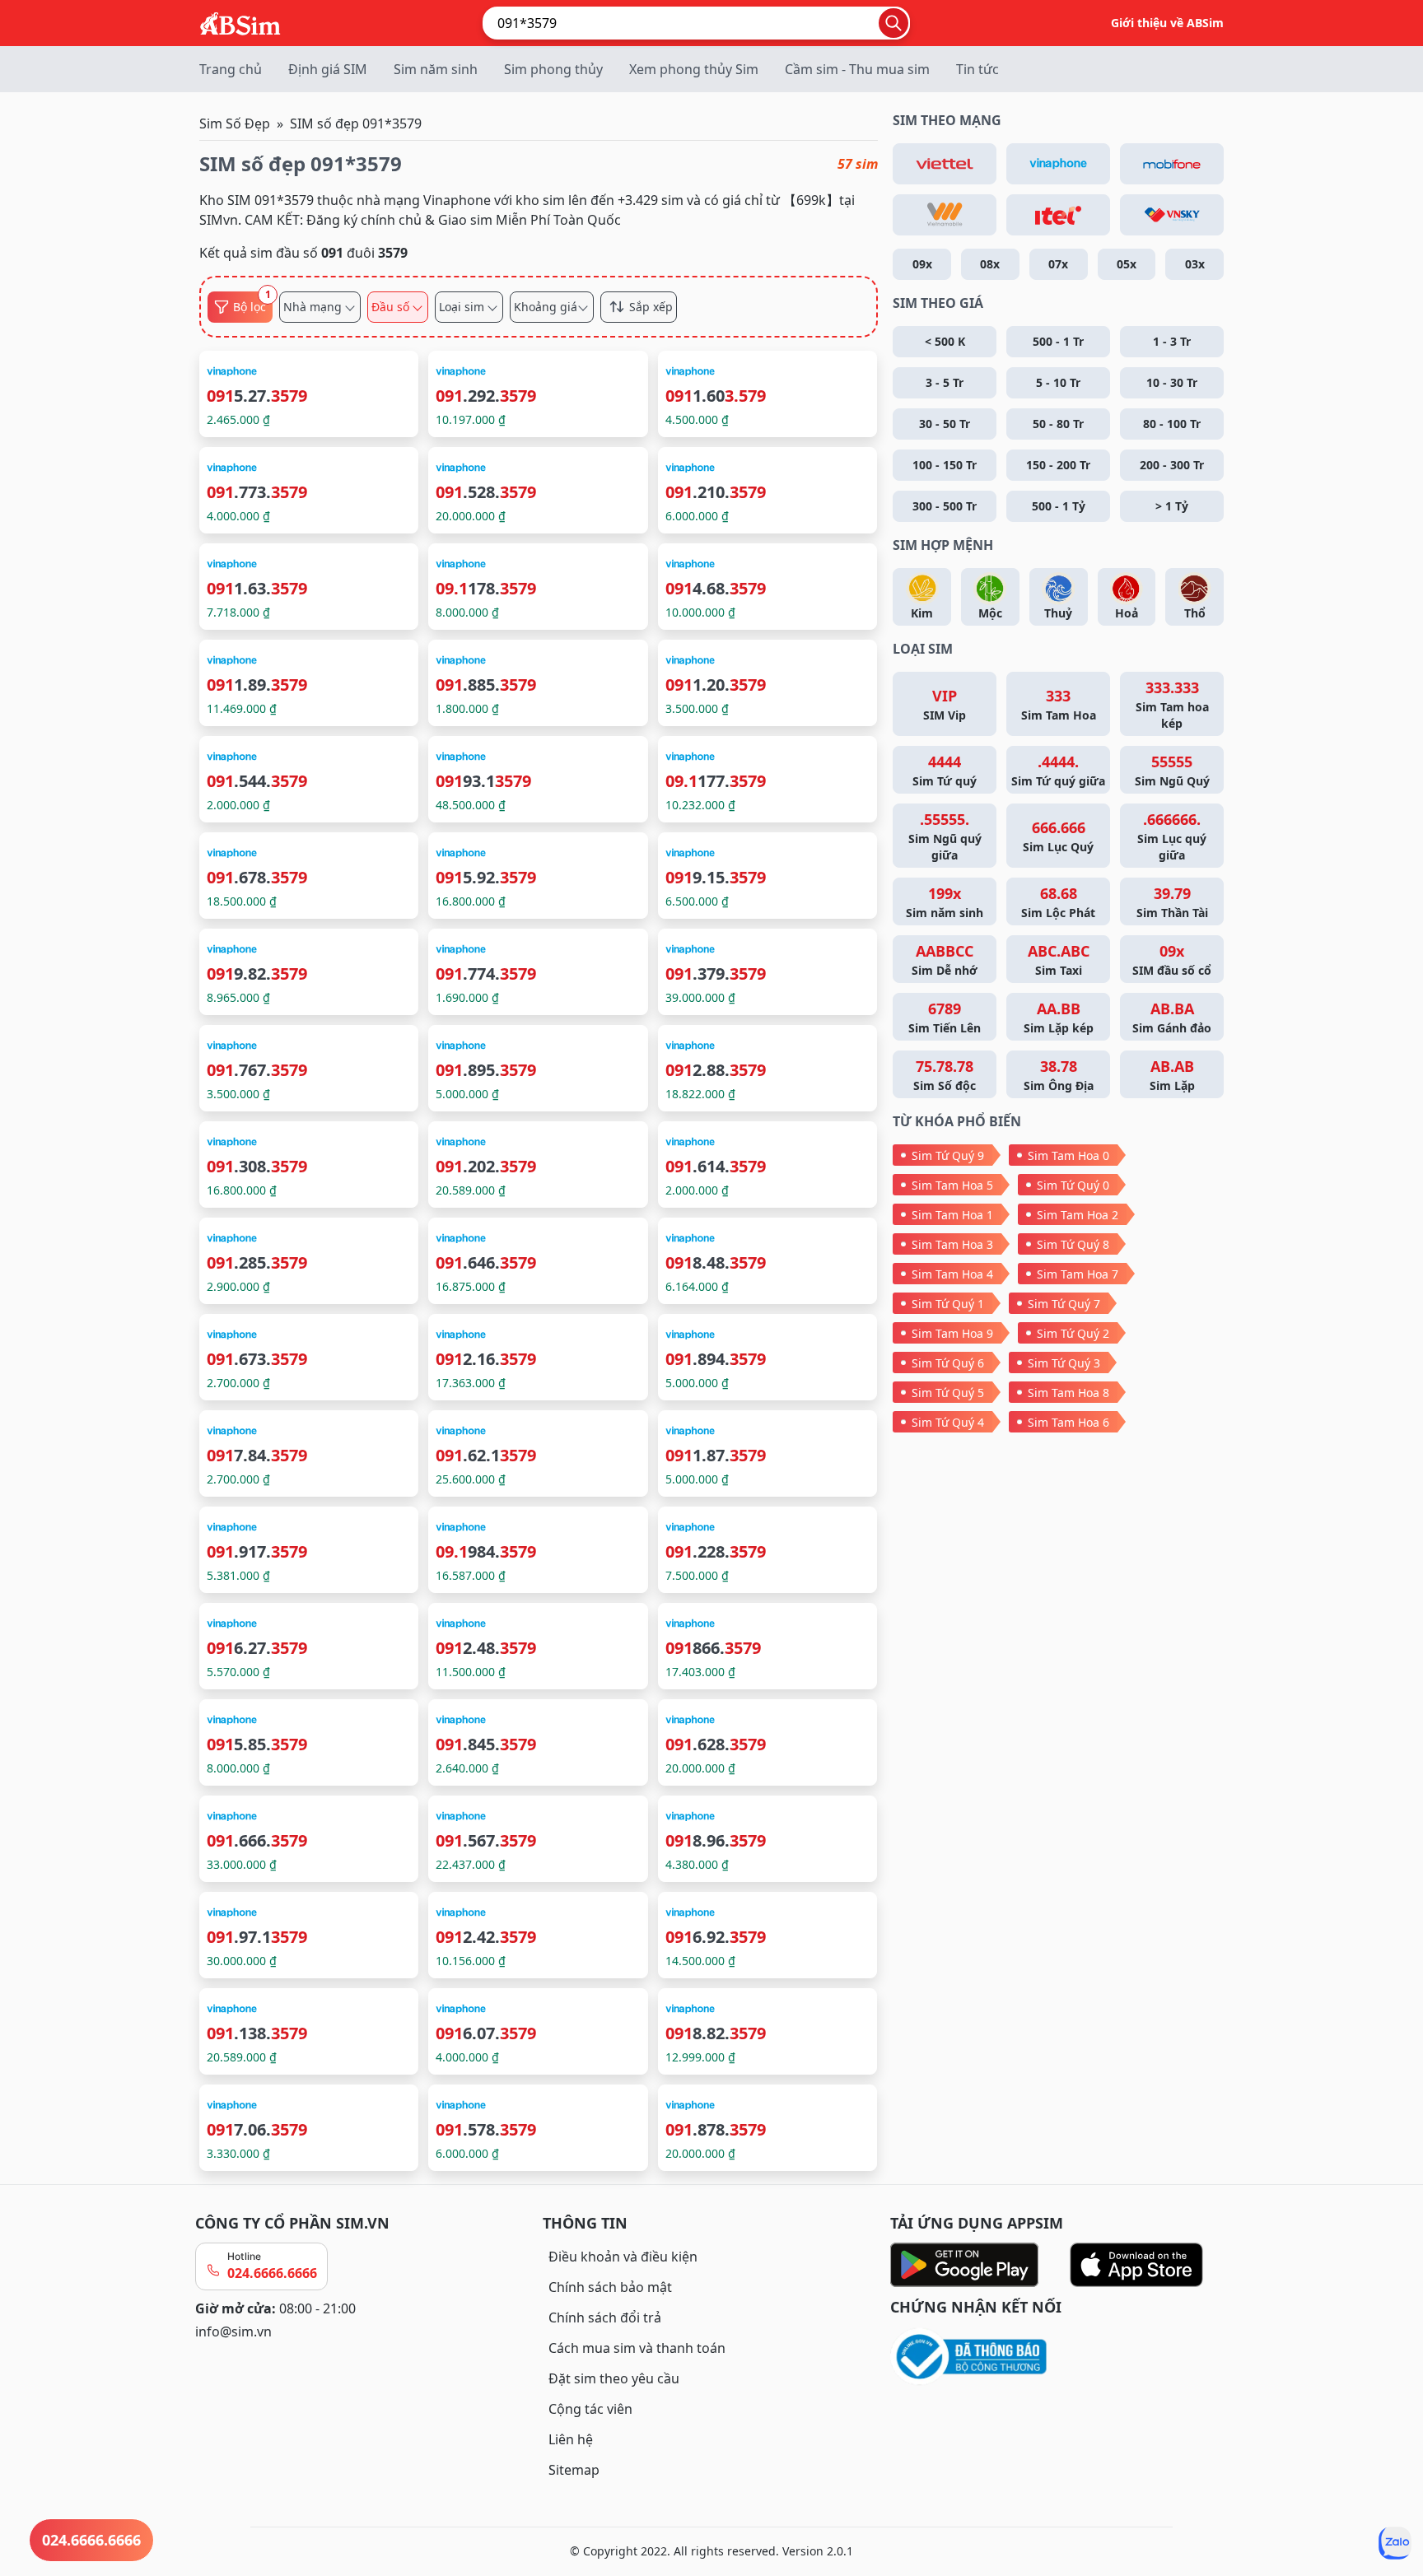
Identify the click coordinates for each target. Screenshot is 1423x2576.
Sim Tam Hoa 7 (1078, 1274)
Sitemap (574, 2470)
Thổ (1195, 613)
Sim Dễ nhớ (945, 960)
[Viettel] (945, 164)
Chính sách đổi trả (605, 2317)
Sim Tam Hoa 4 (952, 1274)
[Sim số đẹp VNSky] (1172, 215)
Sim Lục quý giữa (1172, 836)
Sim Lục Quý (1058, 836)
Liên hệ (571, 2439)
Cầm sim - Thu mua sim (857, 69)
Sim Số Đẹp (235, 123)
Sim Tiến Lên (945, 1017)
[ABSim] (240, 21)
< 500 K (945, 341)
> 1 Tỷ (1172, 506)
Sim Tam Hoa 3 (952, 1244)
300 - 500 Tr (945, 506)
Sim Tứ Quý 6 (948, 1363)
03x (1195, 264)
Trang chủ (231, 69)
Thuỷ (1058, 613)
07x (1058, 264)
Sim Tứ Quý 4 (948, 1422)
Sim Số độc (945, 1075)
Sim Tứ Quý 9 (948, 1155)
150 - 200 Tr (1058, 465)
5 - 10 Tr (1058, 382)
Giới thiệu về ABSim (1167, 23)
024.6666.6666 (272, 2273)
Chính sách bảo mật (610, 2287)
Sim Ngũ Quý (1172, 770)
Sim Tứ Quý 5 (948, 1393)
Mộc (990, 613)
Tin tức (977, 69)
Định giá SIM (328, 69)
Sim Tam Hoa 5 (952, 1185)
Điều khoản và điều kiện (623, 2257)
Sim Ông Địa (1059, 1075)
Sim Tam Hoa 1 (952, 1215)
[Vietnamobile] (945, 215)
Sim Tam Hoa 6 (1068, 1422)
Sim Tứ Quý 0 (1073, 1185)
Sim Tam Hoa (1059, 704)
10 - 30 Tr (1172, 382)
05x (1127, 264)
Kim (922, 613)
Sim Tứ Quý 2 (1073, 1333)
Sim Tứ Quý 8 (1073, 1244)
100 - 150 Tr (945, 465)
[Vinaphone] (1058, 164)
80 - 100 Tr (1172, 424)
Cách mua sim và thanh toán (637, 2348)
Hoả (1127, 613)
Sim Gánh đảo (1172, 1017)
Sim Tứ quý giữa (1058, 770)
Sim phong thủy (553, 69)
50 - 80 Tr (1058, 424)
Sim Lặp (1172, 1075)
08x (990, 264)
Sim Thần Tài (1172, 902)
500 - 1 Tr (1058, 341)
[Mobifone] (1172, 164)
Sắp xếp (651, 307)
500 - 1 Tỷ (1059, 506)
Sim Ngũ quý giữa (945, 836)
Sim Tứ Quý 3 (1064, 1363)
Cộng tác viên (590, 2409)
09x (922, 264)
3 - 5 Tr (945, 382)
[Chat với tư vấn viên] (1395, 2543)
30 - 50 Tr (945, 424)
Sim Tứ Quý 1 (948, 1304)
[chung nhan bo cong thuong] (1059, 2357)
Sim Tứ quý (945, 770)
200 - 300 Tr (1172, 465)
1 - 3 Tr (1172, 341)
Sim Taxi (1059, 960)
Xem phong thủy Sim (694, 69)
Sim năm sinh (436, 69)
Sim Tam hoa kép (1172, 704)
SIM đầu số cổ (1172, 960)
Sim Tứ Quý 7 (1064, 1304)
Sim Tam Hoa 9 (952, 1333)
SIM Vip (945, 704)
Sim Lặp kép (1059, 1017)
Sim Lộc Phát (1058, 902)
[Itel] (1058, 215)
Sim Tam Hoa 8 (1068, 1393)
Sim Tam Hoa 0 (1068, 1155)
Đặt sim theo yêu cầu (614, 2378)
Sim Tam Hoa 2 (1078, 1215)
